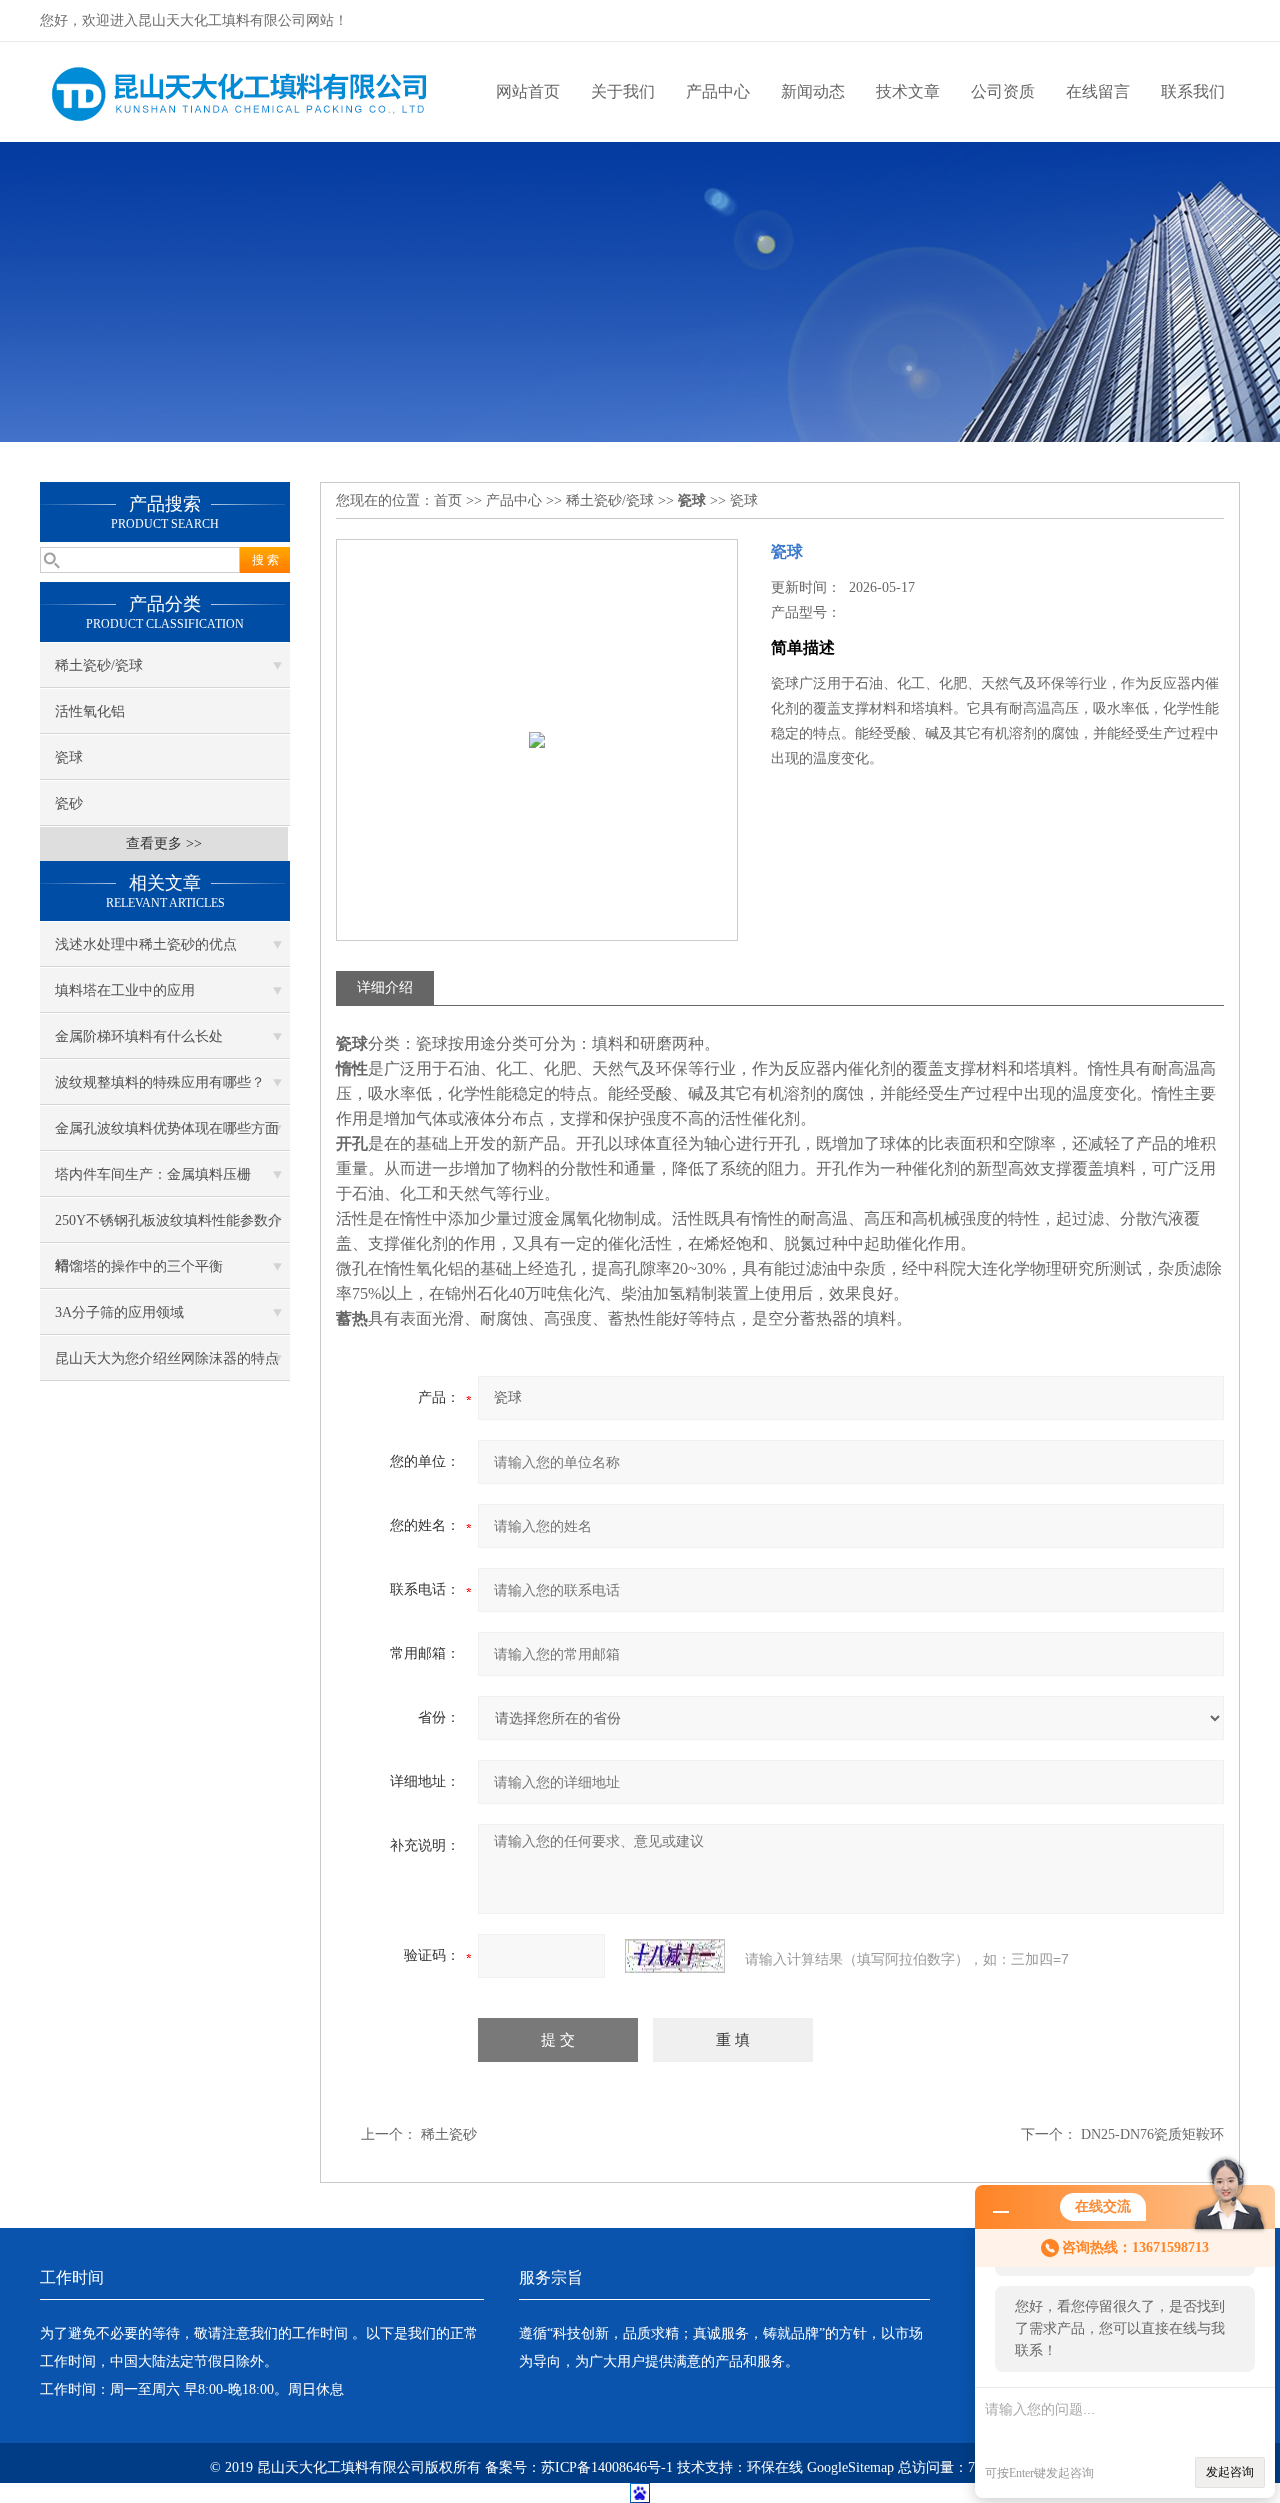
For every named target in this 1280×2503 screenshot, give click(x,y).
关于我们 (623, 91)
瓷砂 (69, 803)
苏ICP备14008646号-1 (607, 2467)
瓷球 (69, 757)
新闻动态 (813, 91)
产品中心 (718, 91)
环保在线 (775, 2467)
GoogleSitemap (850, 2467)
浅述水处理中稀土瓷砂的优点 (146, 944)
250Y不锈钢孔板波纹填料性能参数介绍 (168, 1228)
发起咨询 (1230, 2472)
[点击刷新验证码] (675, 1956)
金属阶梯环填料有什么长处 (139, 1036)
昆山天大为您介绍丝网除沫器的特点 (167, 1358)
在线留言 (1098, 91)
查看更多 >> (164, 843)
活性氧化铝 (90, 711)
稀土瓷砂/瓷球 (99, 665)
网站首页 (528, 91)
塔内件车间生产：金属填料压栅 (153, 1174)
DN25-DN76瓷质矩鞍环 (1152, 2134)
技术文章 (908, 91)
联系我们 (1193, 91)
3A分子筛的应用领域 (119, 1312)
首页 (448, 500)
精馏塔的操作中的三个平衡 (139, 1266)
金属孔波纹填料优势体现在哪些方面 (167, 1128)
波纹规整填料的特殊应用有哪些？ (160, 1082)
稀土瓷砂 (449, 2134)
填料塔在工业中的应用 (125, 990)
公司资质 (1003, 91)
